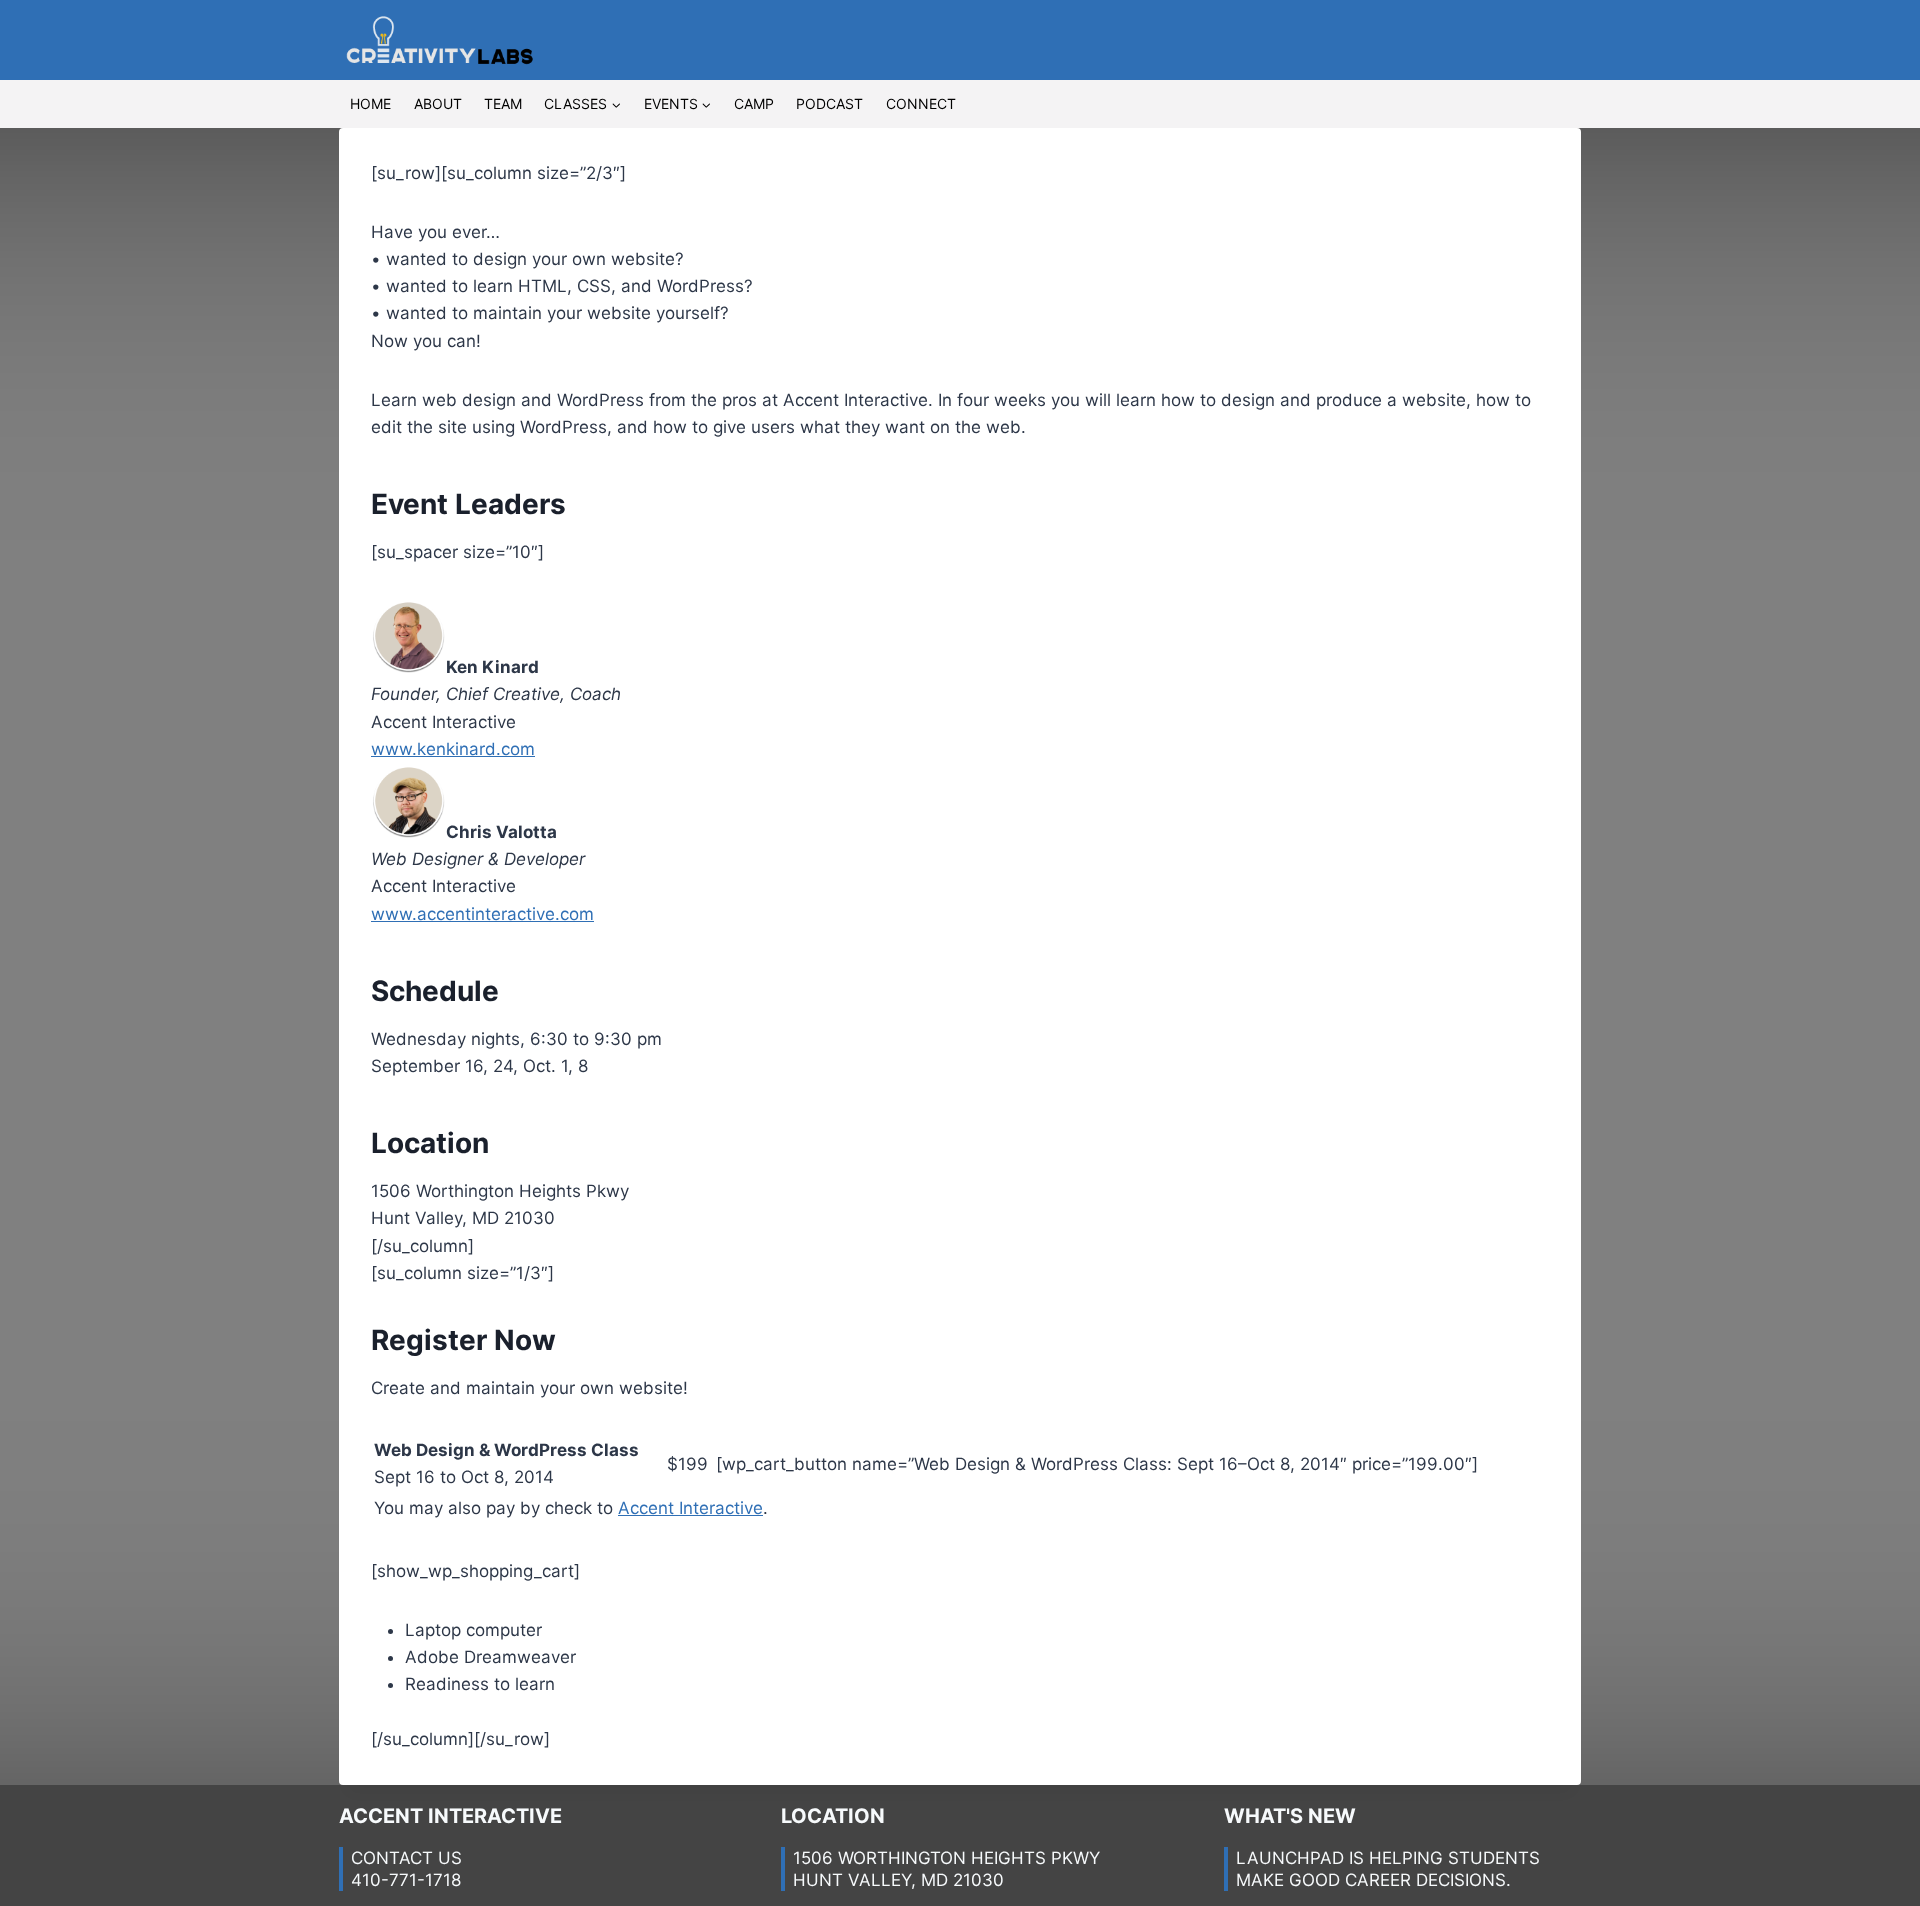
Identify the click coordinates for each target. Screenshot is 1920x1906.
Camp (754, 103)
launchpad (1290, 1858)
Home (370, 103)
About (438, 103)
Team (503, 103)
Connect (921, 103)
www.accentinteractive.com (482, 914)
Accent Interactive (690, 1508)
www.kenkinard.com (453, 749)
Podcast (829, 103)
